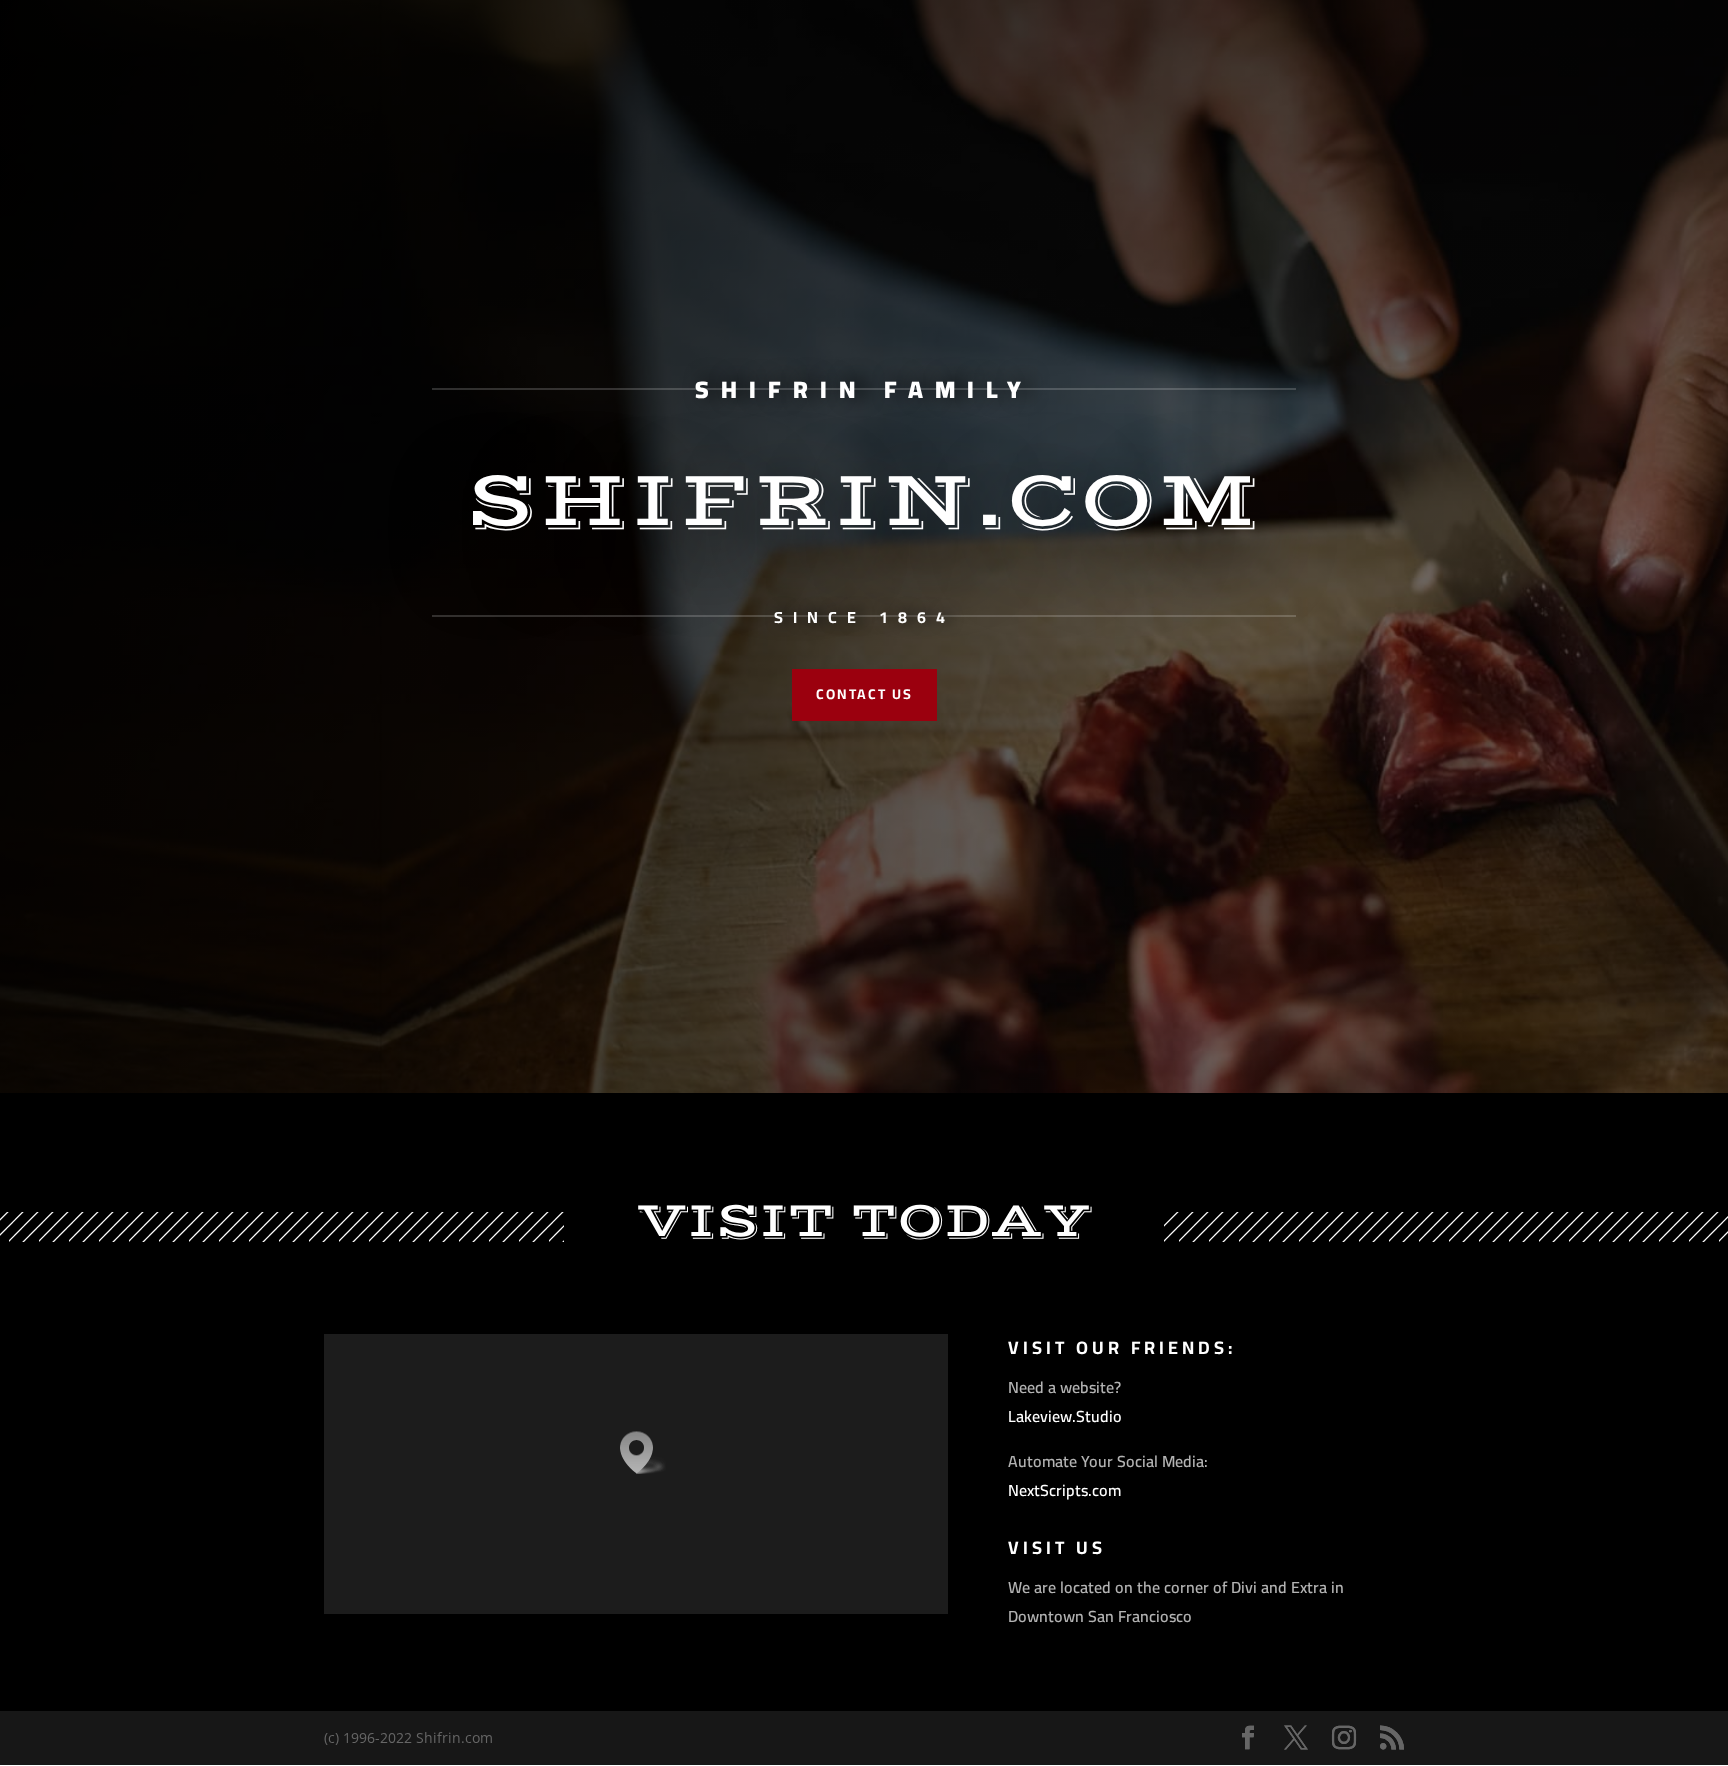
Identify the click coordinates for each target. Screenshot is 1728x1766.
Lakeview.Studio (1065, 1416)
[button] (643, 1452)
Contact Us (864, 694)
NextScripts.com (1064, 1490)
